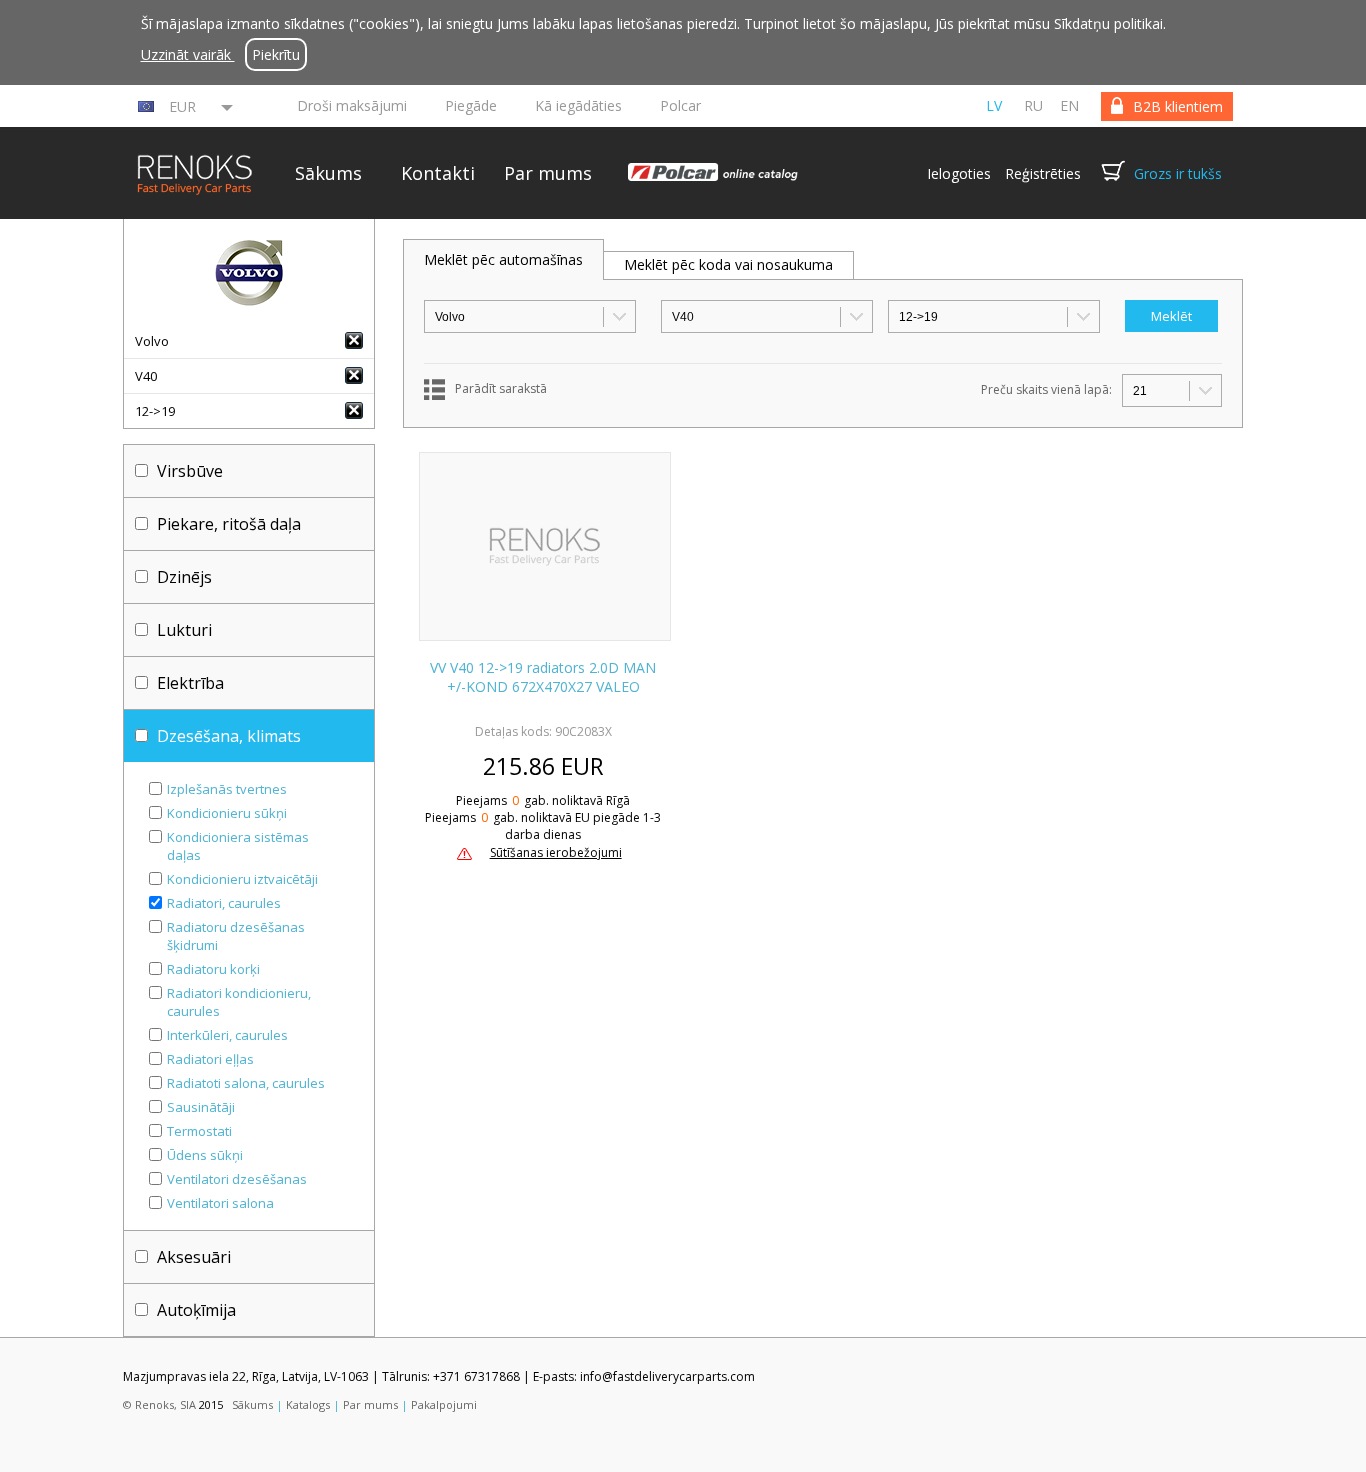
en (1069, 105)
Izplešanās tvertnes (227, 789)
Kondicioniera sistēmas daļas (238, 846)
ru (1033, 105)
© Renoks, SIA (159, 1404)
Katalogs (308, 1404)
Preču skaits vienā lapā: (1046, 389)
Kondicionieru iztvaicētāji (242, 879)
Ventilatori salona (220, 1203)
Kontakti (438, 173)
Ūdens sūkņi (205, 1155)
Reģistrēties (1043, 173)
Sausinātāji (201, 1107)
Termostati (199, 1131)
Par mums (548, 173)
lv (994, 105)
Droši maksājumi (352, 105)
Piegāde (471, 105)
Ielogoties (959, 173)
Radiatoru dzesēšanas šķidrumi (236, 936)
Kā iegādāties (578, 105)
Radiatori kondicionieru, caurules (239, 1002)
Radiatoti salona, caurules (246, 1083)
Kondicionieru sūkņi (227, 813)
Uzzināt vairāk (188, 54)
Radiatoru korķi (213, 969)
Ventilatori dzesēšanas (237, 1179)
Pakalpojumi (444, 1404)
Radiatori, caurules (224, 903)
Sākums (328, 173)
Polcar (680, 105)
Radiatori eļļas (210, 1059)
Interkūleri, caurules (227, 1035)
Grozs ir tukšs (1178, 173)
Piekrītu (276, 54)
